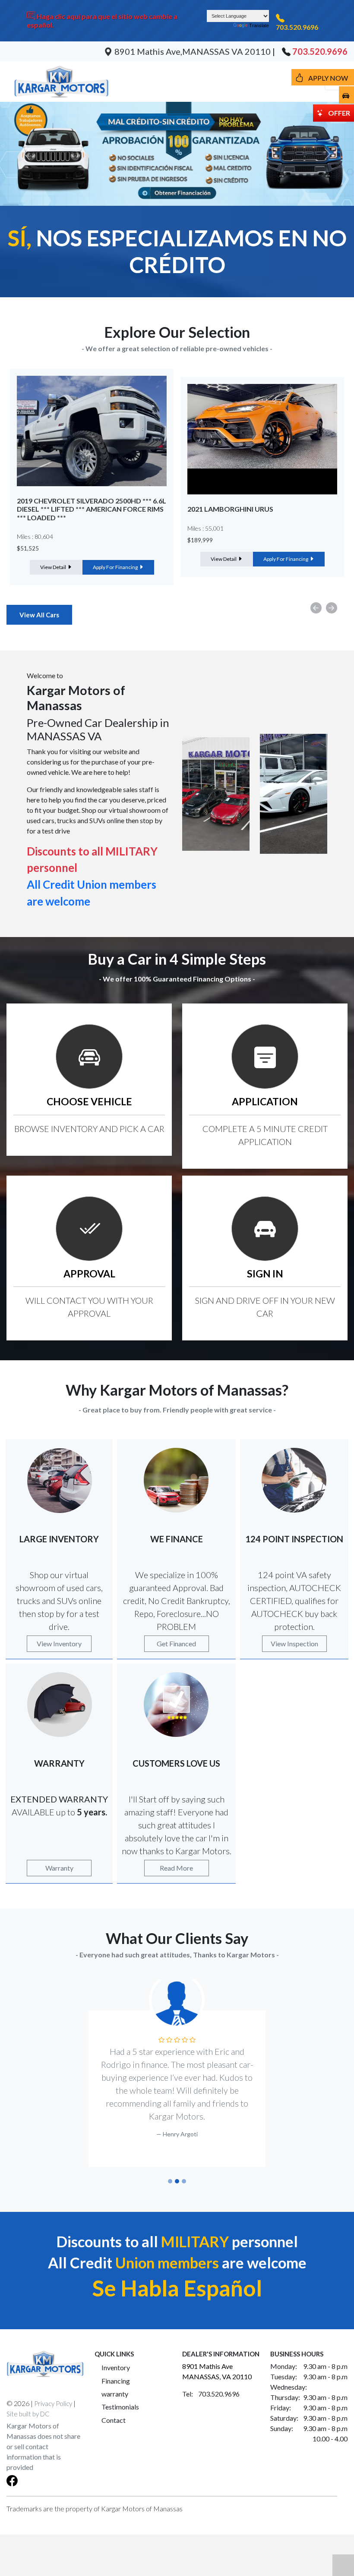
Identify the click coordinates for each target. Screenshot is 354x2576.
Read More (176, 1868)
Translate (259, 25)
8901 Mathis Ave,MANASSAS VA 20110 (193, 51)
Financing (116, 2368)
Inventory (116, 2354)
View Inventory (59, 1643)
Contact (114, 2407)
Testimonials (120, 2394)
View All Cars (39, 615)
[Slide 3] (184, 2168)
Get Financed (176, 1643)
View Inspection (294, 1643)
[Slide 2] (177, 2168)
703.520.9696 (297, 27)
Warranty (59, 1868)
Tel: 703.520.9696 (211, 2381)
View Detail (54, 559)
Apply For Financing (116, 559)
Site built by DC (28, 2401)
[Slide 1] (170, 2168)
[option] (92, 477)
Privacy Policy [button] (53, 2390)
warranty (115, 2381)
